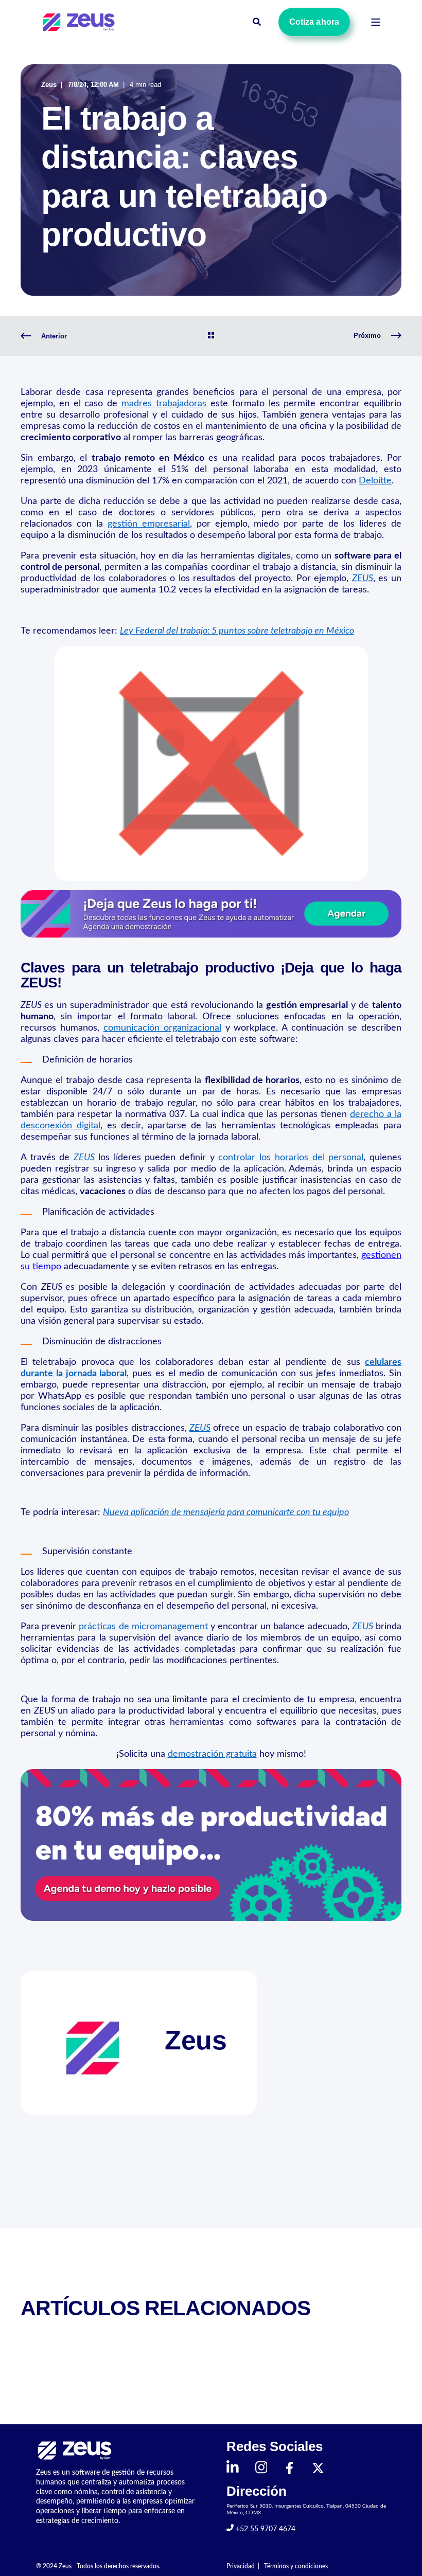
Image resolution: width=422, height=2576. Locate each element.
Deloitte (375, 481)
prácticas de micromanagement (143, 1627)
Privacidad (241, 2566)
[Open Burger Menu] (376, 22)
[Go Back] (211, 336)
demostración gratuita (212, 1754)
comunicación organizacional (162, 1028)
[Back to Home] (80, 22)
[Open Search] (258, 22)
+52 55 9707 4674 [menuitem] (265, 2529)
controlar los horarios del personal (291, 1158)
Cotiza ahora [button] (314, 22)
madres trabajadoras (164, 404)
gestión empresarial (149, 524)
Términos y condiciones (296, 2566)
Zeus (49, 85)
